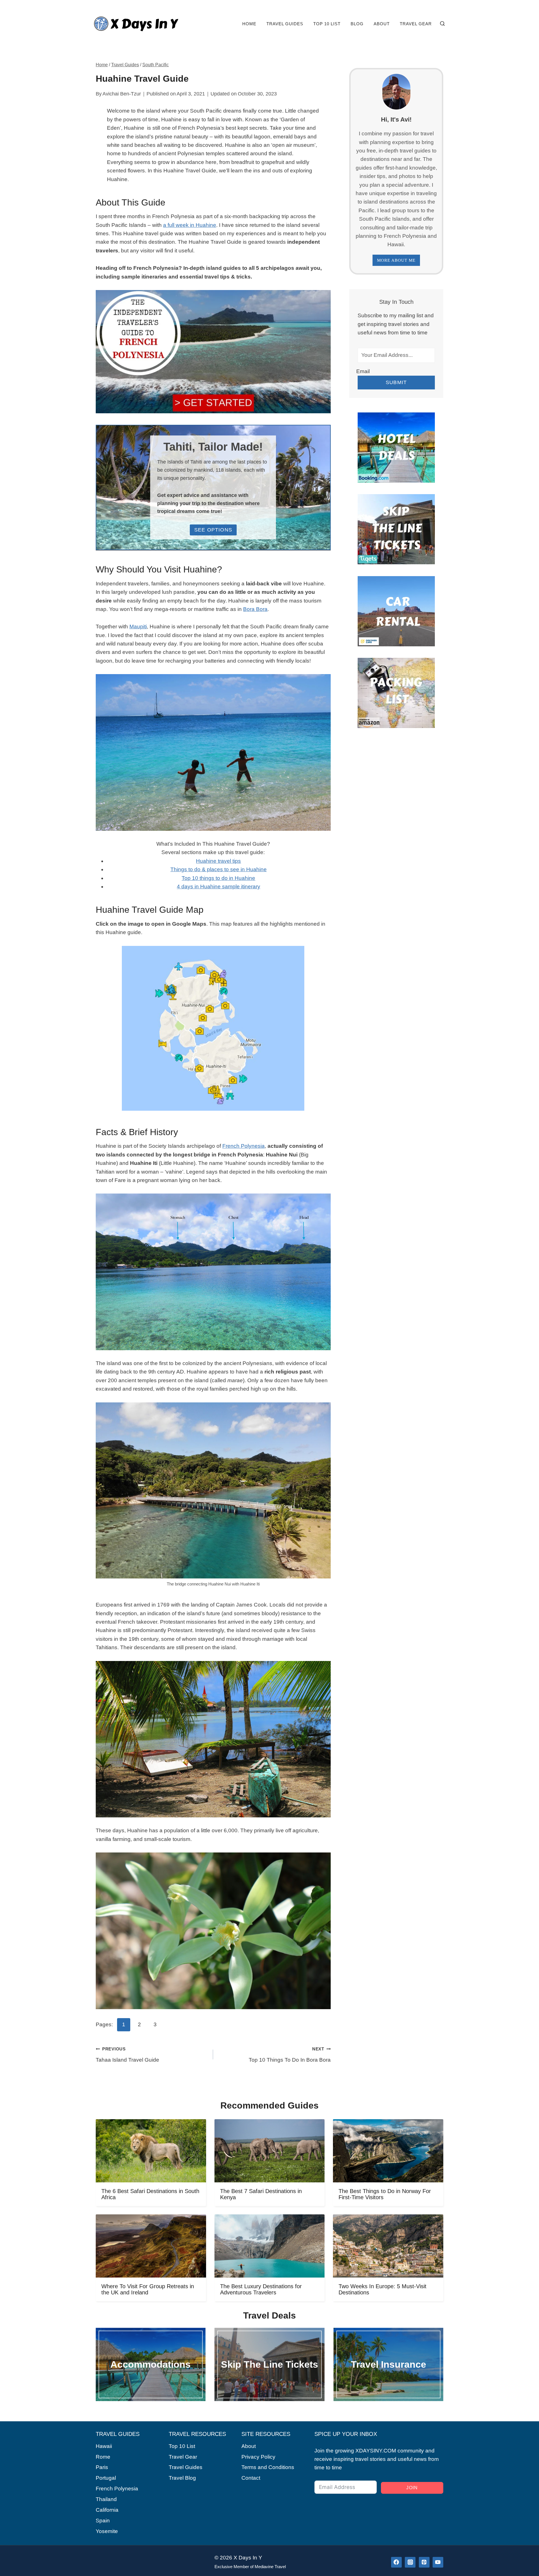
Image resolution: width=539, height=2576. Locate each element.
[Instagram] (410, 2562)
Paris (102, 2467)
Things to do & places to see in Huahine (219, 869)
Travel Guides (285, 24)
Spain (103, 2521)
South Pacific (156, 65)
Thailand (106, 2499)
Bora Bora (255, 609)
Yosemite (107, 2531)
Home (249, 24)
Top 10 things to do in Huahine (218, 878)
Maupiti (138, 627)
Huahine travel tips (218, 861)
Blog (357, 24)
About (382, 24)
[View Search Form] (442, 24)
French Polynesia (244, 1146)
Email (363, 371)
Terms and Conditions (268, 2467)
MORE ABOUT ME (396, 260)
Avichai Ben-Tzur (122, 94)
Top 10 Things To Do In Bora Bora (290, 2055)
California (107, 2510)
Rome (103, 2457)
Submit (396, 382)
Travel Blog (182, 2478)
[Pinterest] (424, 2562)
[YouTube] (438, 2562)
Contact (251, 2478)
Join (412, 2488)
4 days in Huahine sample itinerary (219, 887)
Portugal (106, 2478)
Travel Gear (416, 24)
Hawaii (104, 2446)
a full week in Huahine (190, 225)
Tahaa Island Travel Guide (127, 2055)
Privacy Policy (258, 2457)
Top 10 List (327, 24)
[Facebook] (396, 2562)
